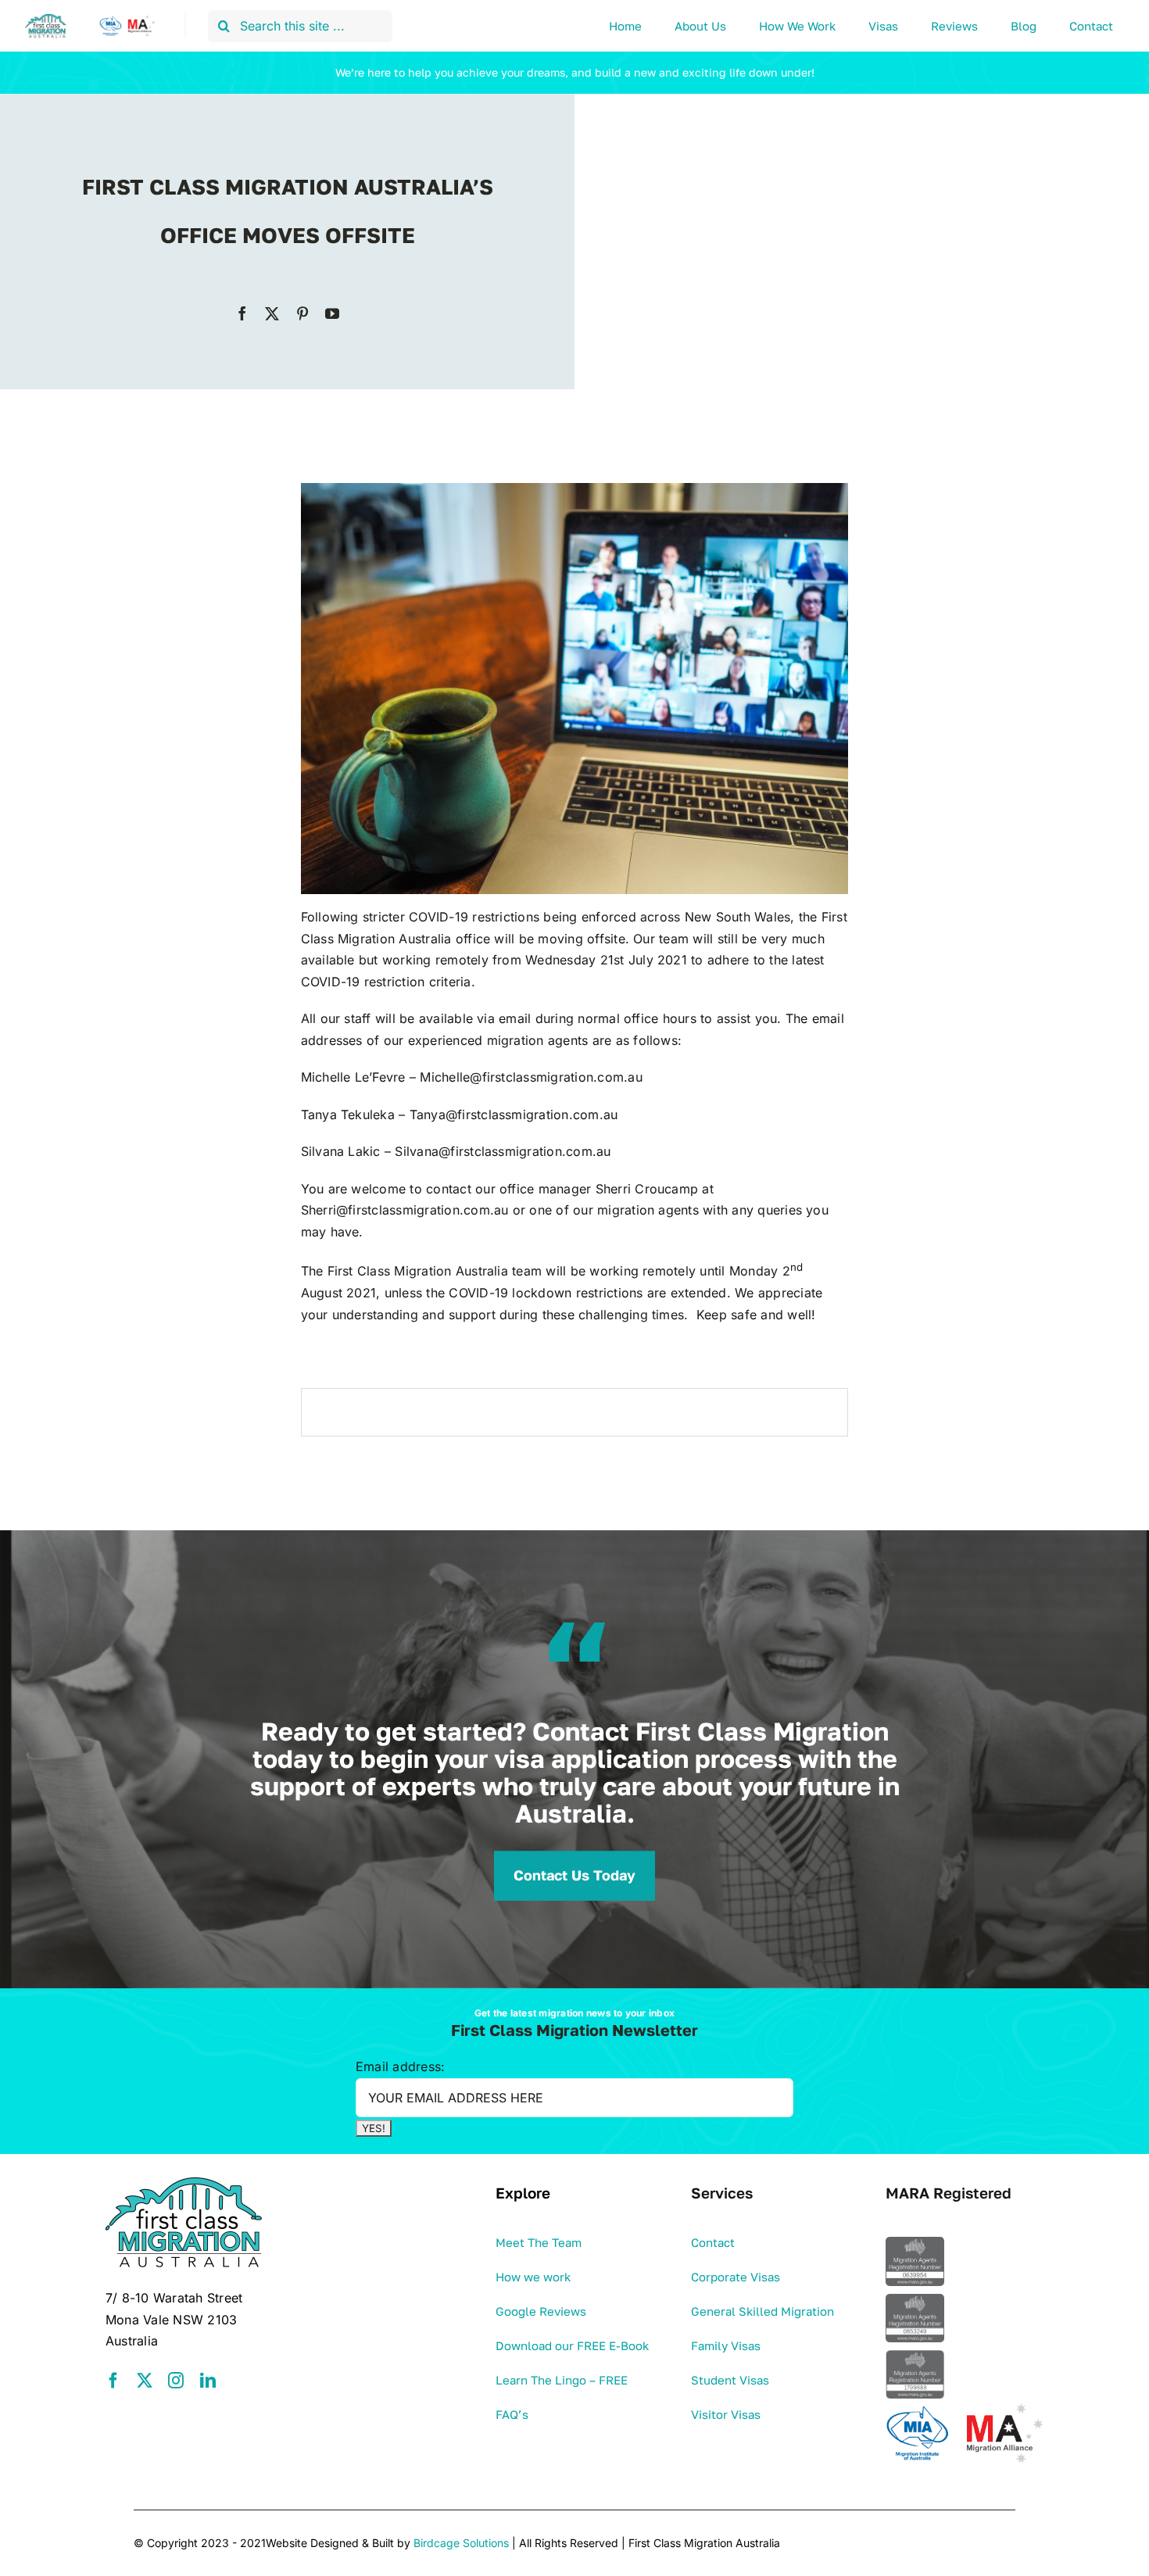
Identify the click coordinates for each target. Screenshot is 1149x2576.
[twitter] (272, 313)
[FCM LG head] (92, 20)
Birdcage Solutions (461, 2543)
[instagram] (176, 2381)
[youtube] (332, 313)
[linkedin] (208, 2381)
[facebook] (242, 313)
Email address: (400, 2066)
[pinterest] (302, 313)
